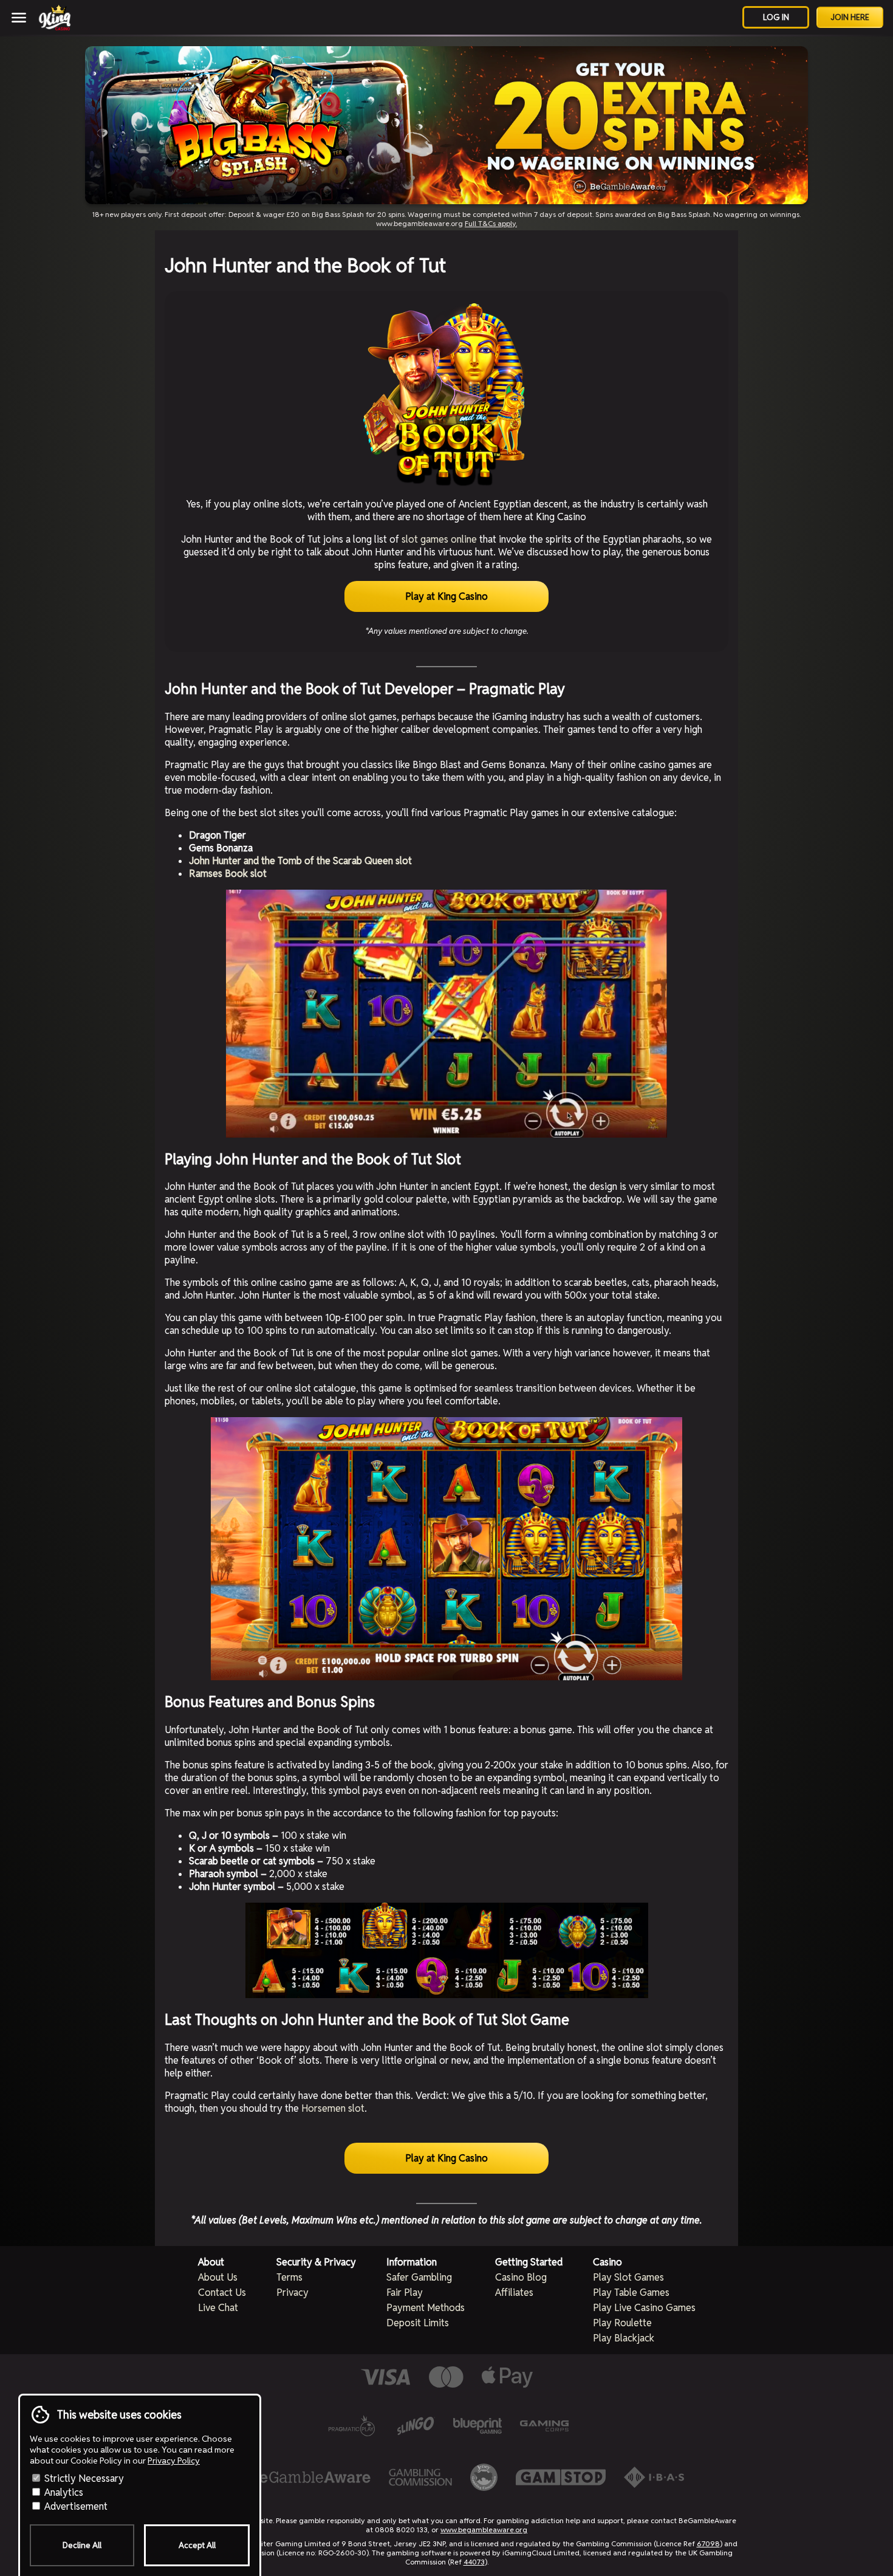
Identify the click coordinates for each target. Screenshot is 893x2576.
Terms (289, 2277)
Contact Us (222, 2293)
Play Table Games (631, 2293)
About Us (218, 2277)
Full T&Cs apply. (491, 223)
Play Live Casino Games (644, 2308)
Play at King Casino (446, 596)
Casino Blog (521, 2277)
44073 (474, 2562)
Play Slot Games (628, 2277)
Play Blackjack (624, 2338)
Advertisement (75, 2506)
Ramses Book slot (228, 874)
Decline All (82, 2545)
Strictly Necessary (83, 2478)
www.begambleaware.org (484, 2530)
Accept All (197, 2545)
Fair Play (405, 2293)
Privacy (293, 2293)
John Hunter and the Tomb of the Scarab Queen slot (300, 861)
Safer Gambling (419, 2277)
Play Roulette (622, 2323)
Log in (776, 17)
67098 (708, 2543)
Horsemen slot (333, 2108)
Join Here (850, 17)
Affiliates (514, 2293)
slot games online (439, 539)
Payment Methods (426, 2308)
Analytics (63, 2492)
